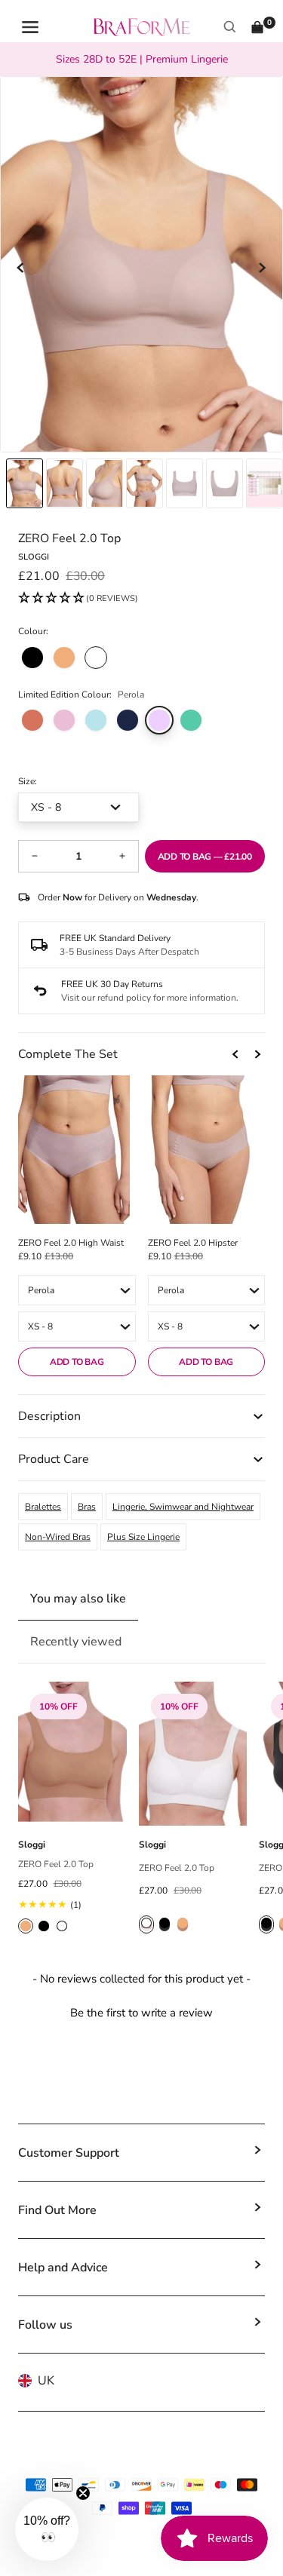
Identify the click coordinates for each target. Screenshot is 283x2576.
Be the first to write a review (141, 2013)
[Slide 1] (65, 483)
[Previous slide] (21, 268)
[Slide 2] (105, 483)
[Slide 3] (145, 483)
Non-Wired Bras (58, 1537)
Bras (87, 1507)
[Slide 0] (25, 483)
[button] (78, 599)
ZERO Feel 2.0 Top (56, 1864)
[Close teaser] (83, 2493)
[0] (257, 27)
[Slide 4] (185, 483)
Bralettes (43, 1507)
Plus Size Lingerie (143, 1537)
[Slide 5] (225, 483)
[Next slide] (262, 268)
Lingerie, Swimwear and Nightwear (183, 1507)
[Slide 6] (265, 483)
